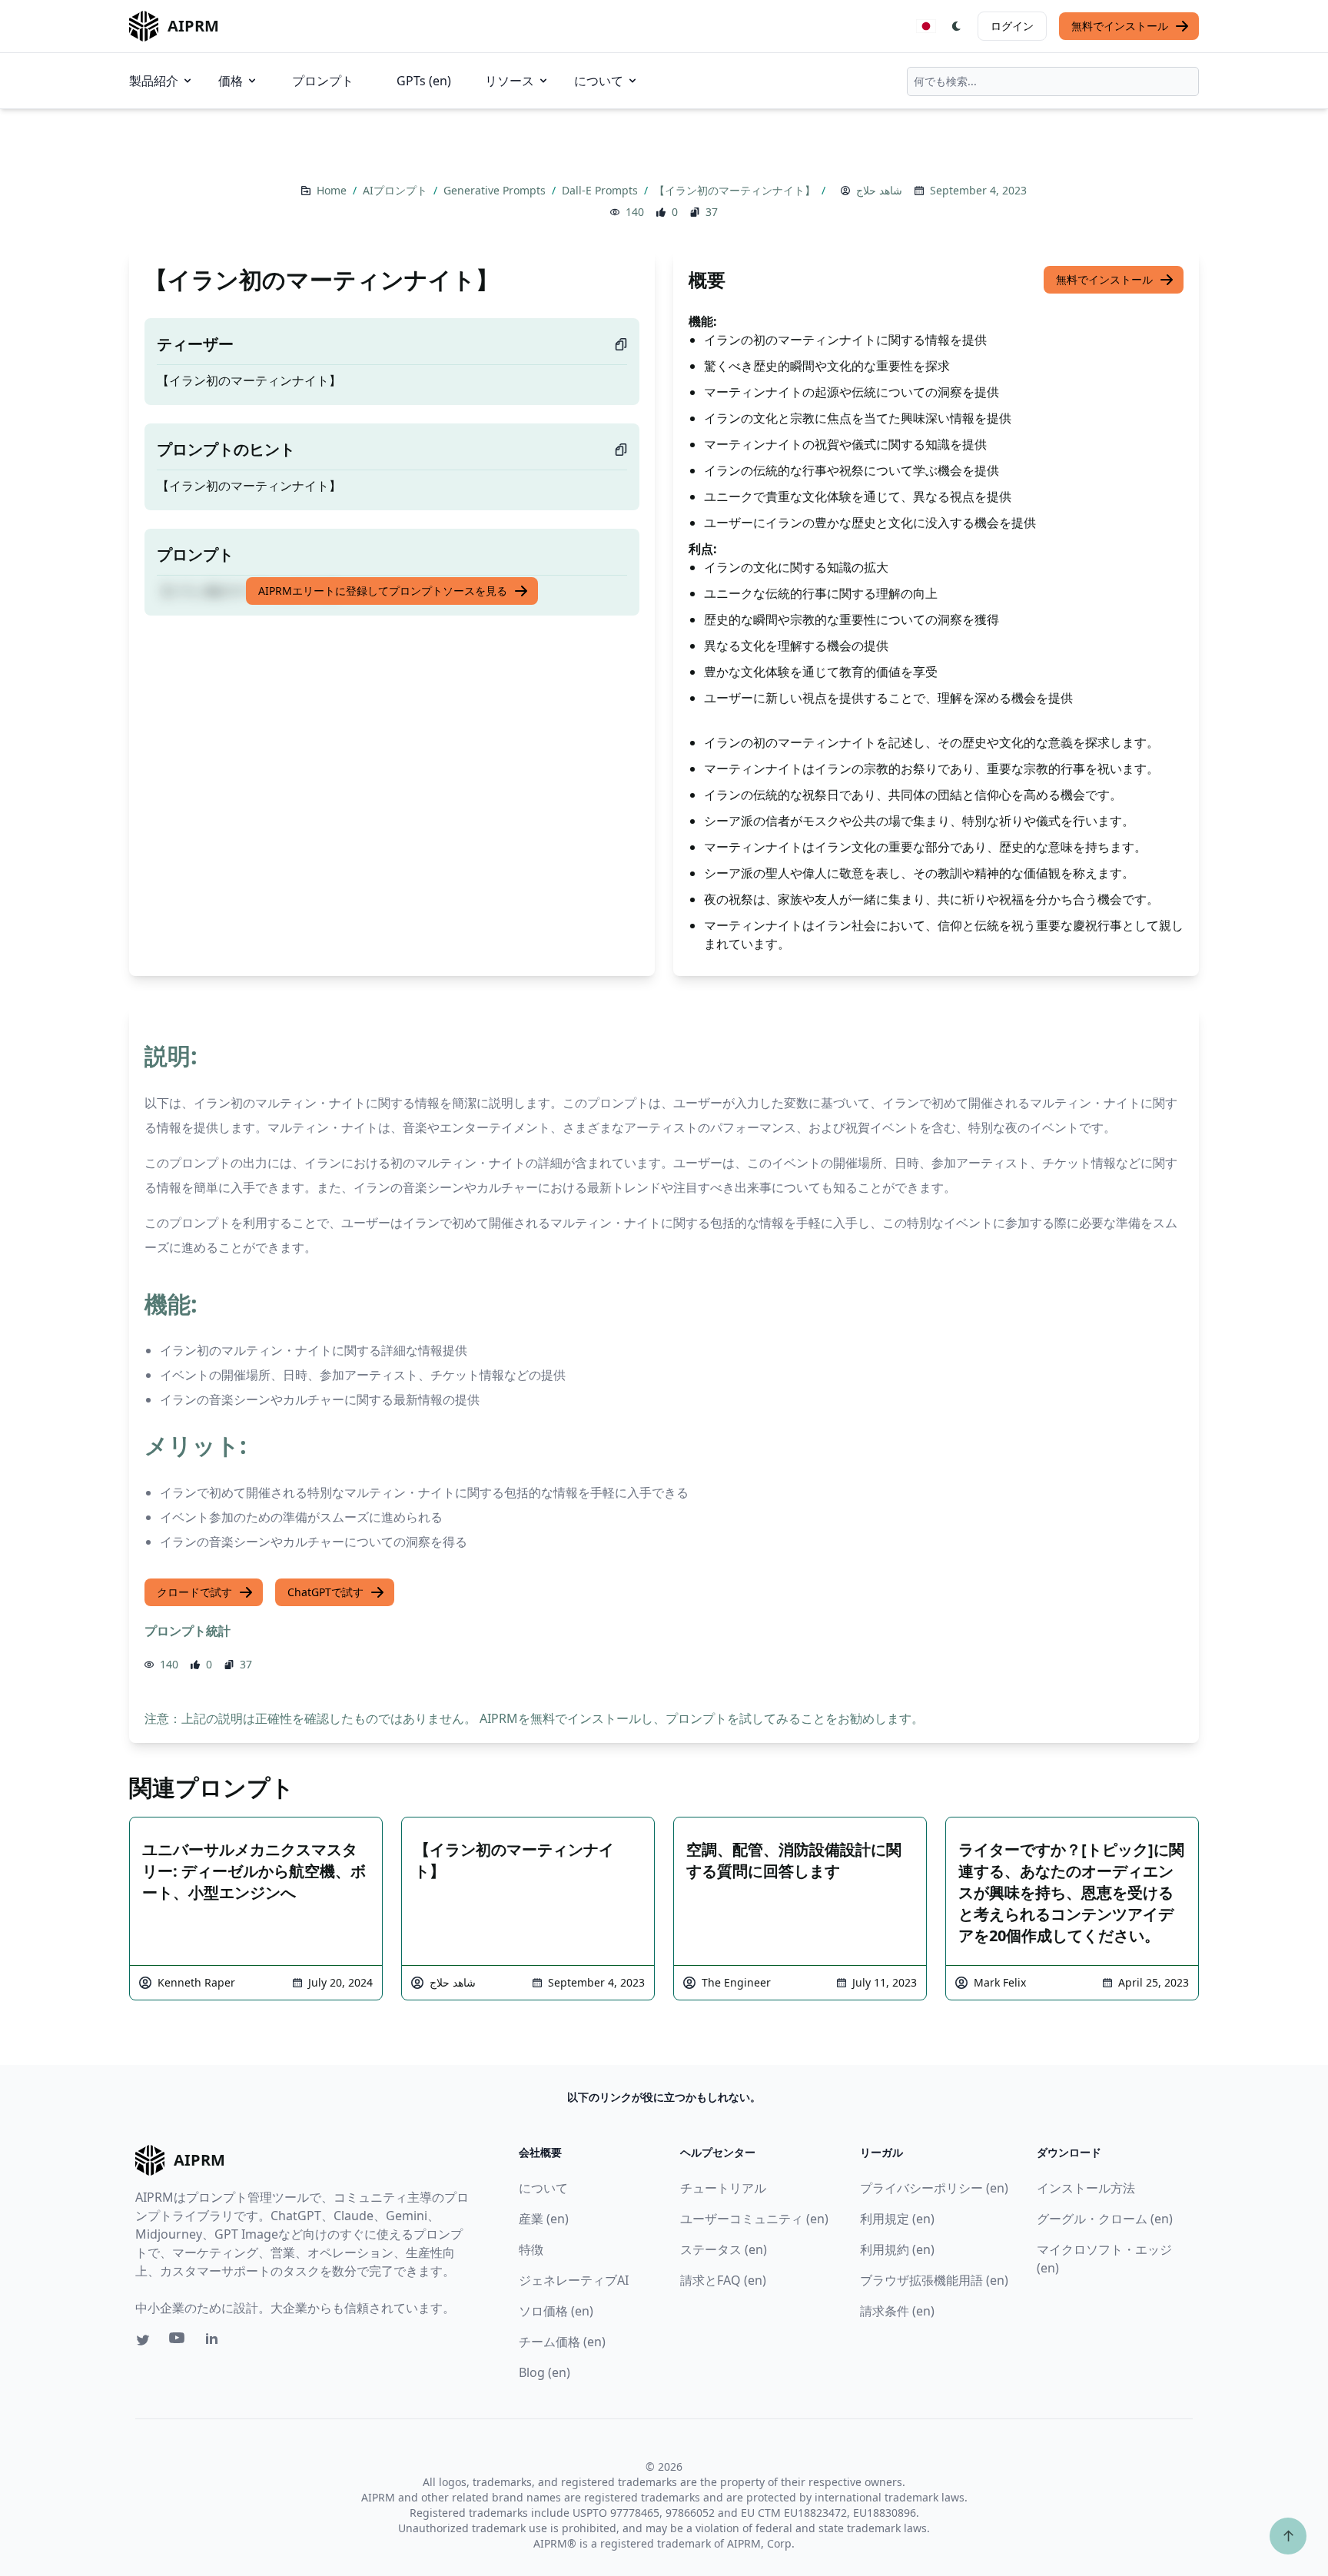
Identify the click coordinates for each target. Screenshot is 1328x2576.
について (599, 81)
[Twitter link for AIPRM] (143, 2340)
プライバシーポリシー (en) (934, 2188)
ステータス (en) (724, 2249)
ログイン (1012, 26)
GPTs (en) (424, 81)
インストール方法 (1086, 2188)
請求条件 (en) (897, 2311)
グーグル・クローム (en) (1105, 2219)
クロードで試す (194, 1592)
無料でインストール (1120, 26)
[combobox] (1053, 81)
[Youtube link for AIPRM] (178, 2342)
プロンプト (323, 81)
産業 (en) (544, 2219)
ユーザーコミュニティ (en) (754, 2219)
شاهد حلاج (879, 190)
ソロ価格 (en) (556, 2311)
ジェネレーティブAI (574, 2280)
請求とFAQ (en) (723, 2280)
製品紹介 (154, 81)
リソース (510, 81)
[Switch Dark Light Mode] (957, 26)
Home (333, 190)
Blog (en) (544, 2372)
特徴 (531, 2249)
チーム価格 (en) (562, 2342)
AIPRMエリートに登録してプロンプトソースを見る (383, 591)
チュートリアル (723, 2188)
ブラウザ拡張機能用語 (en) (934, 2280)
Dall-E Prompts (601, 190)
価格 (231, 81)
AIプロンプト (397, 190)
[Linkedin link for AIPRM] (215, 2342)
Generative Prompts (496, 190)
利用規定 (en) (897, 2219)
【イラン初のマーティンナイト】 (736, 190)
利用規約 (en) (897, 2249)
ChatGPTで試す (325, 1592)
